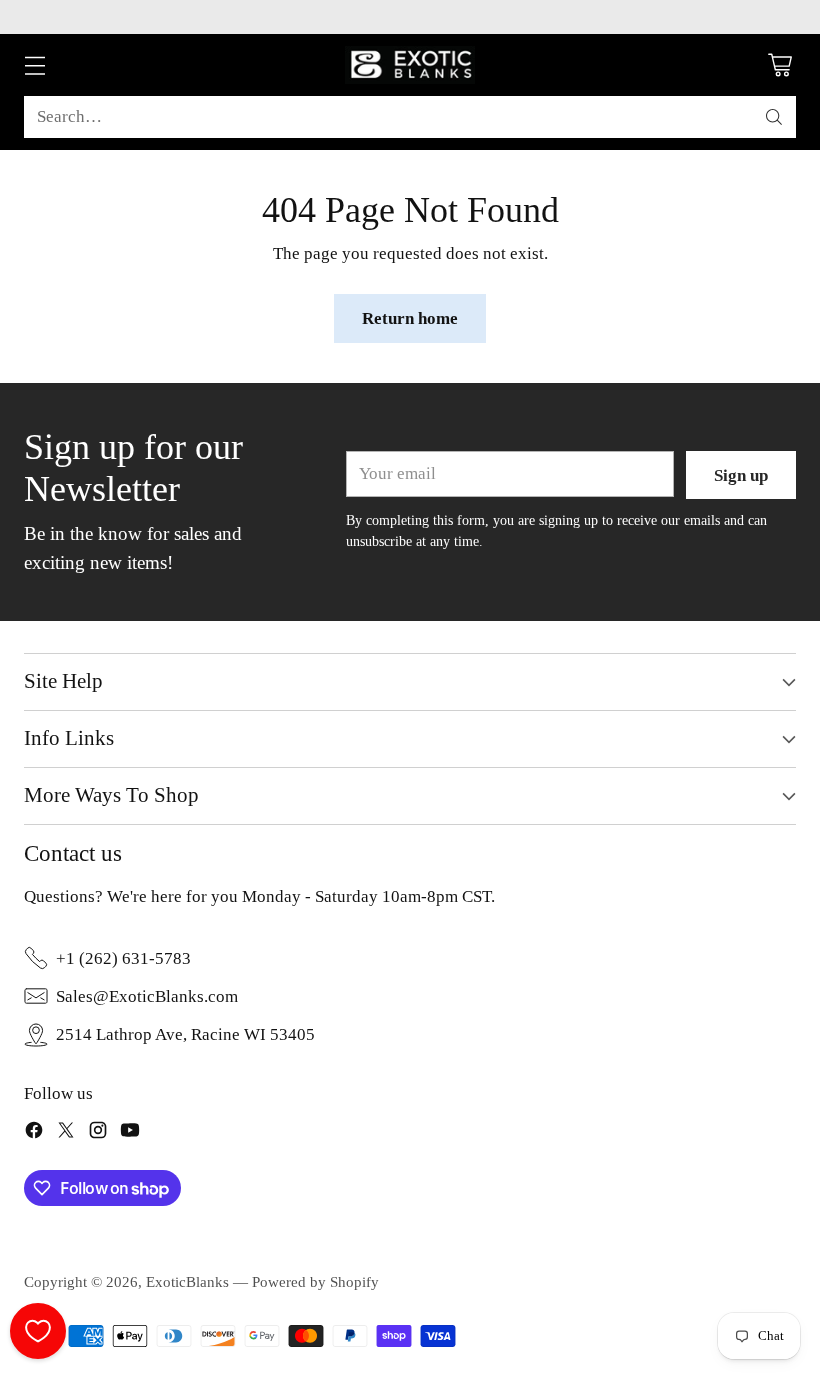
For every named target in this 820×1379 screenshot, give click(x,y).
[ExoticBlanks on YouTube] (130, 1133)
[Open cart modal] (779, 65)
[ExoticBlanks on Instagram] (98, 1133)
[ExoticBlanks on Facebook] (34, 1133)
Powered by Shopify (315, 1281)
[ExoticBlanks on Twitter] (66, 1133)
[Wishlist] (38, 1331)
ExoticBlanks (187, 1281)
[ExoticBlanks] (410, 65)
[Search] (774, 117)
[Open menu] (34, 65)
